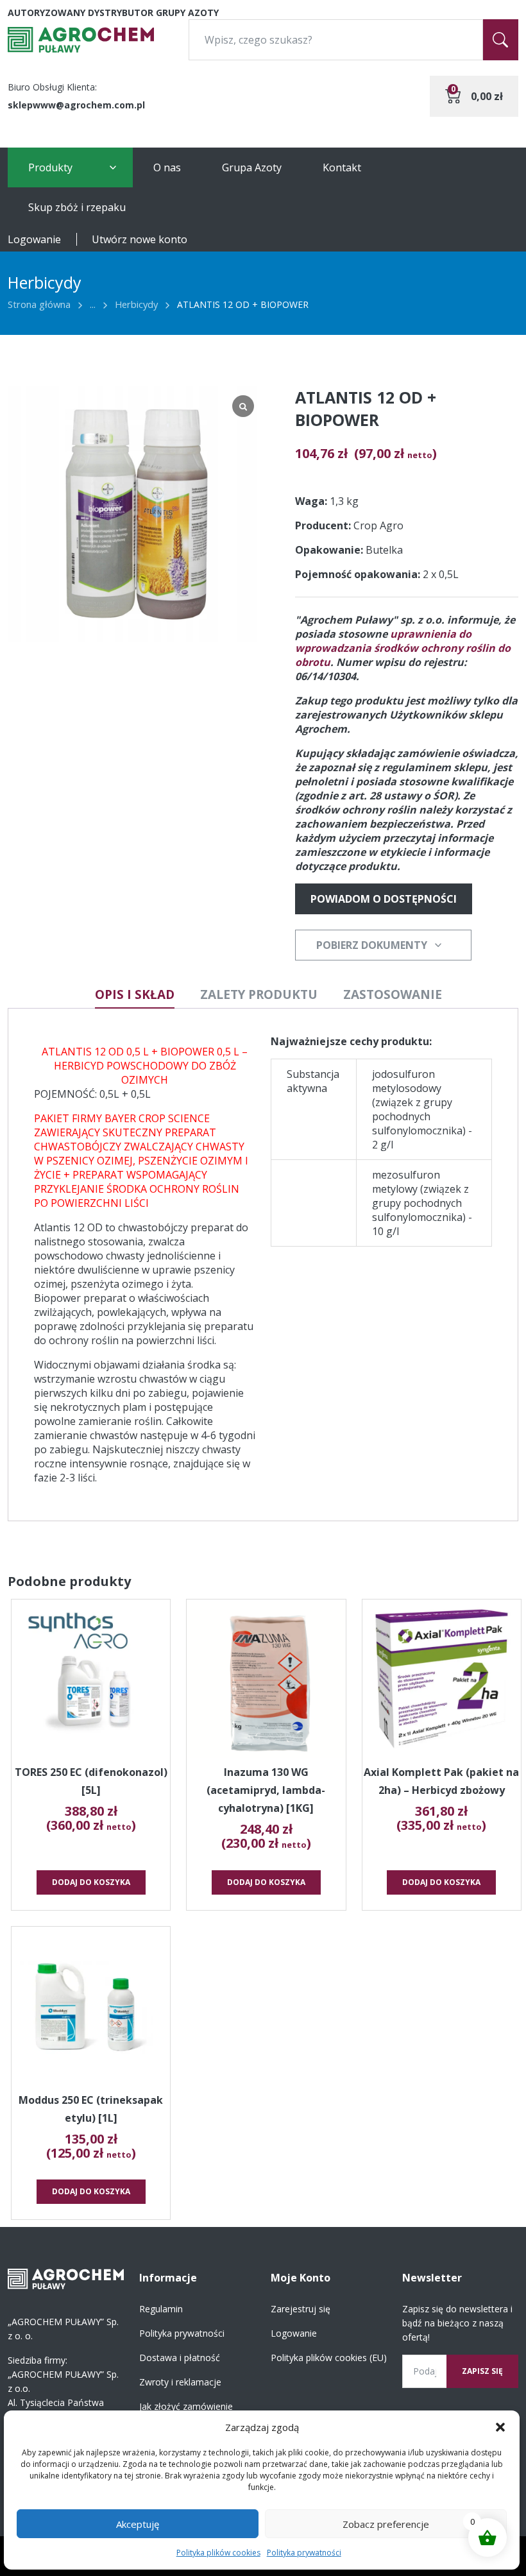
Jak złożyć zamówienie (186, 2406)
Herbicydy (136, 304)
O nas (167, 167)
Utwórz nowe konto (140, 239)
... (93, 304)
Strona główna (39, 304)
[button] (500, 2427)
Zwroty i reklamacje (180, 2382)
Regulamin (161, 2309)
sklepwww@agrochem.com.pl (76, 105)
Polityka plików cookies (218, 2553)
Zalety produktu (259, 994)
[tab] (135, 995)
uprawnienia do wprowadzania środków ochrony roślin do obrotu (403, 648)
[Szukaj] (501, 40)
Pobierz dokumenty (372, 945)
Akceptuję (138, 2524)
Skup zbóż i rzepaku (77, 207)
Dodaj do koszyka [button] (91, 1882)
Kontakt (342, 167)
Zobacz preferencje (386, 2524)
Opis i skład (135, 994)
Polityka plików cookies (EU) (329, 2358)
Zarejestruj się (301, 2309)
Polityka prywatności (304, 2553)
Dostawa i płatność (180, 2358)
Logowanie (34, 239)
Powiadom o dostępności (384, 899)
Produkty (50, 167)
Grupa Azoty (252, 167)
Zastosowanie (393, 994)
